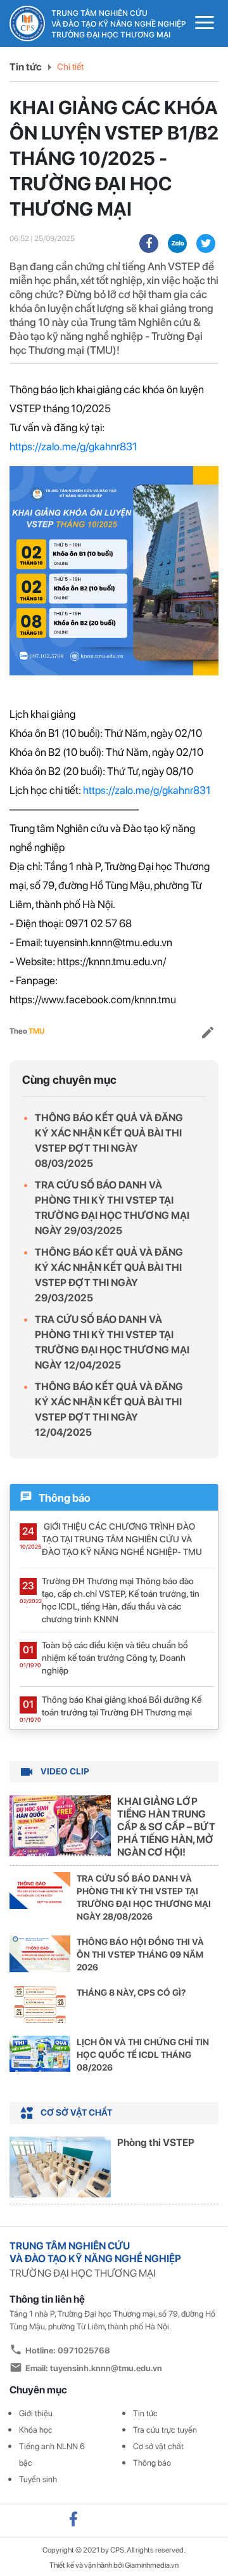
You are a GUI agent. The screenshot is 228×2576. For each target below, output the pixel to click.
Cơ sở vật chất (158, 2446)
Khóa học (36, 2430)
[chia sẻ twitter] (206, 244)
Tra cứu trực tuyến (165, 2430)
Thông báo (152, 2463)
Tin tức (26, 67)
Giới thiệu (36, 2413)
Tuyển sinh (38, 2479)
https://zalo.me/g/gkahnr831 (73, 446)
